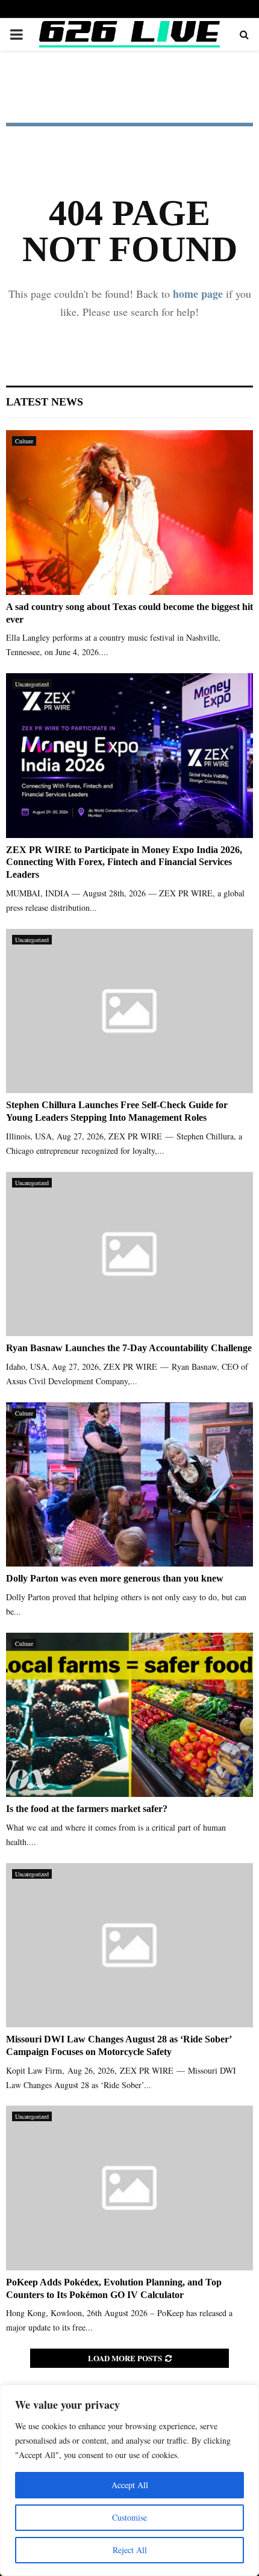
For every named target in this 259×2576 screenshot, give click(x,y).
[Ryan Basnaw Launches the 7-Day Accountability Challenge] (129, 1254)
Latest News (45, 402)
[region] (129, 2480)
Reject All (130, 2550)
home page (198, 294)
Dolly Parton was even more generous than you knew (115, 1578)
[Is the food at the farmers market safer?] (129, 1715)
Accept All (130, 2485)
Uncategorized (32, 684)
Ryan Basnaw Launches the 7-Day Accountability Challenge (129, 1348)
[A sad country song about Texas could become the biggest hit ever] (129, 512)
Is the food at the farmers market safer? (87, 1809)
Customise (129, 2517)
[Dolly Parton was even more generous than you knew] (129, 1484)
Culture (24, 441)
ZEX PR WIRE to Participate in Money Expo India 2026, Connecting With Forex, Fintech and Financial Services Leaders (124, 862)
